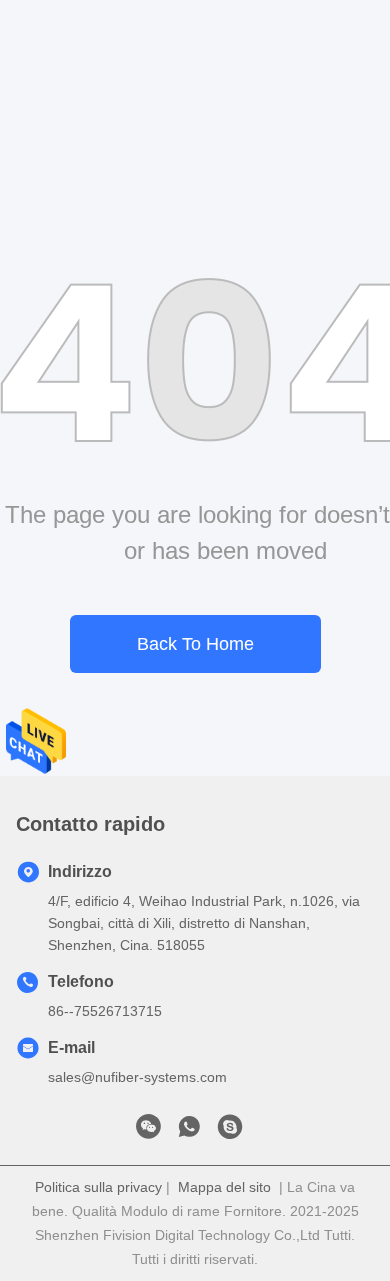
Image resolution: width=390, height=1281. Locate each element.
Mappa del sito (224, 1187)
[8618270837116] (189, 1132)
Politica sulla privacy (98, 1187)
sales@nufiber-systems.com (137, 1077)
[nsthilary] (230, 1132)
